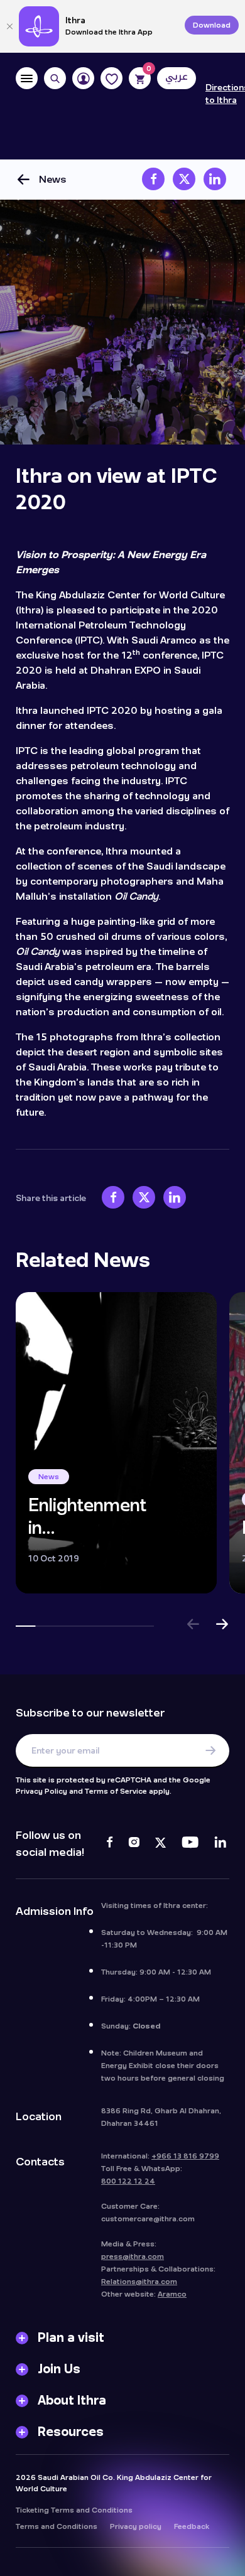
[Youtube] (190, 1844)
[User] (83, 78)
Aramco (172, 2294)
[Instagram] (134, 1844)
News (53, 179)
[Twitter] (161, 1844)
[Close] (9, 26)
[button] (193, 1626)
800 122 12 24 (128, 2181)
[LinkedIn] (220, 1844)
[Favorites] (112, 78)
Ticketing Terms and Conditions (74, 2510)
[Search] (55, 78)
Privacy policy (136, 2526)
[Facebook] (110, 1844)
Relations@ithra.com (139, 2282)
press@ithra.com (133, 2256)
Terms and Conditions (57, 2526)
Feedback (192, 2526)
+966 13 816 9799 (185, 2156)
